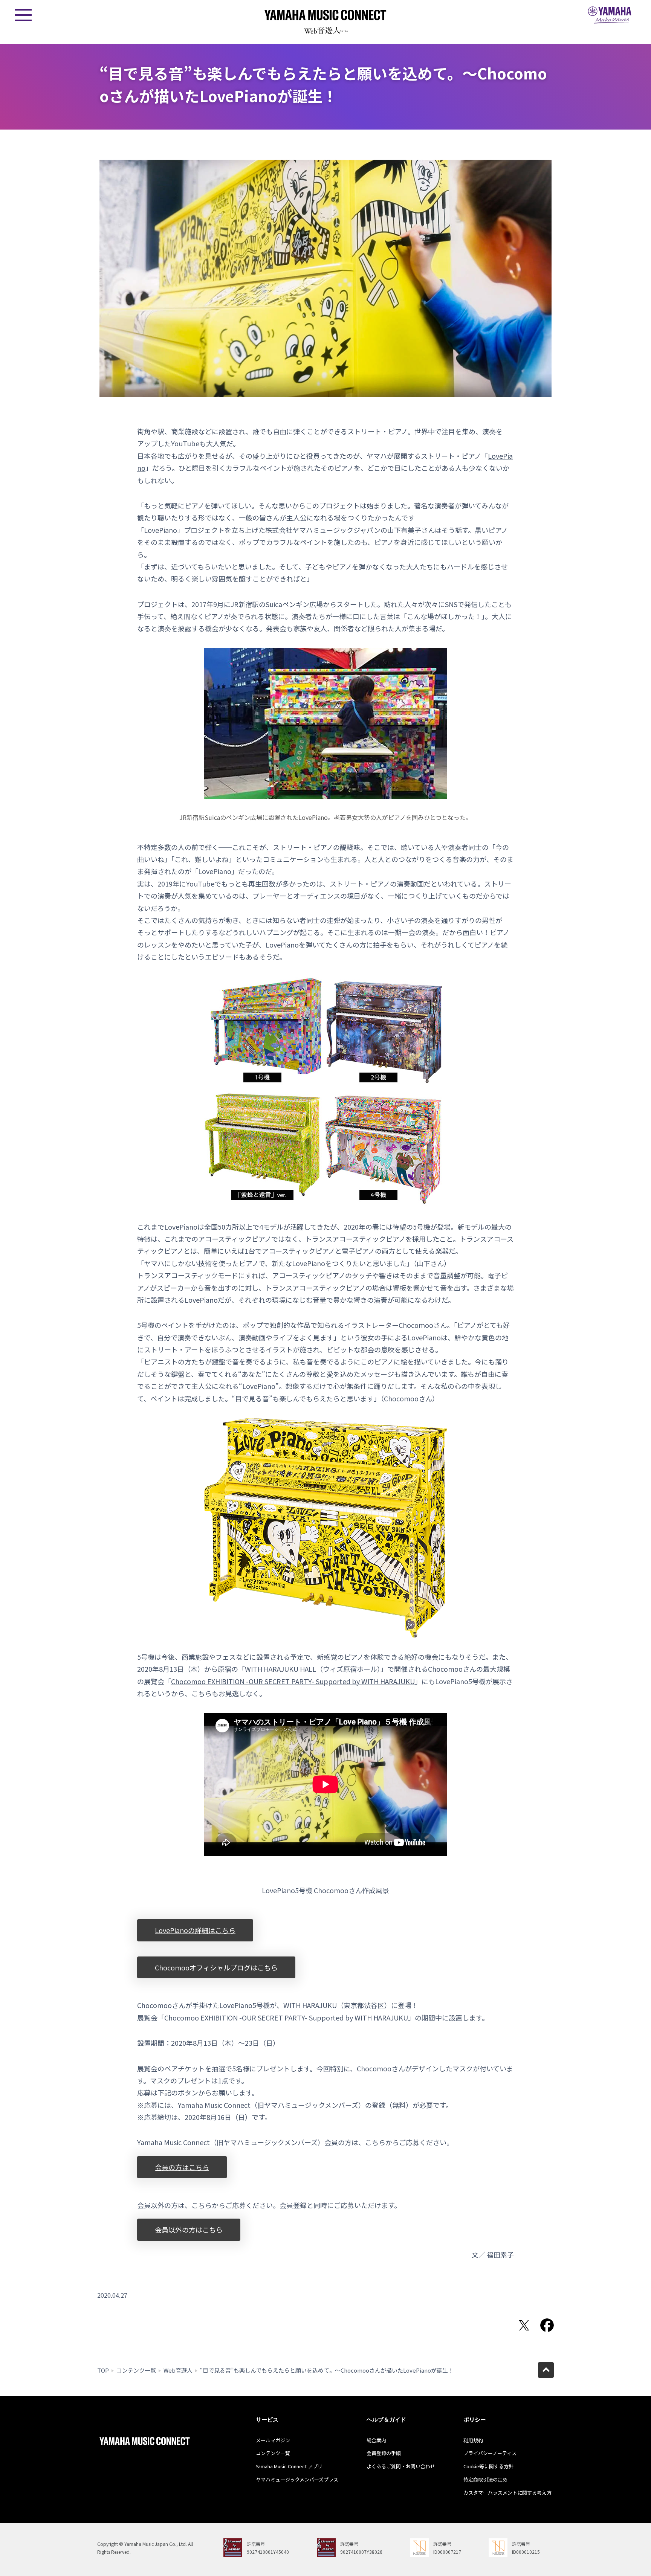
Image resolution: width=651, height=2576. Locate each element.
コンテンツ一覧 (136, 2370)
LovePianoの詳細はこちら (195, 1930)
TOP (103, 2370)
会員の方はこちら (182, 2167)
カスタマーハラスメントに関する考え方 (507, 2493)
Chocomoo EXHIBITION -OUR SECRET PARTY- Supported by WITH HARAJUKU (293, 1681)
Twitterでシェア (524, 2325)
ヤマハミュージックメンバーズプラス (297, 2479)
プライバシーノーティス (490, 2453)
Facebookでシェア (547, 2325)
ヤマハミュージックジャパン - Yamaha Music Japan (610, 15)
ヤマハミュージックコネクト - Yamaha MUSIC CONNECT (325, 15)
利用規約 (473, 2440)
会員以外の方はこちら (189, 2230)
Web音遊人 (178, 2370)
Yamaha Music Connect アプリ (289, 2466)
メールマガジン (273, 2440)
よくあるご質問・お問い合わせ (401, 2466)
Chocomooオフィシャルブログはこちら (216, 1967)
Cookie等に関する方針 (488, 2466)
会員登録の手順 (384, 2453)
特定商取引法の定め (485, 2479)
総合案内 (376, 2440)
